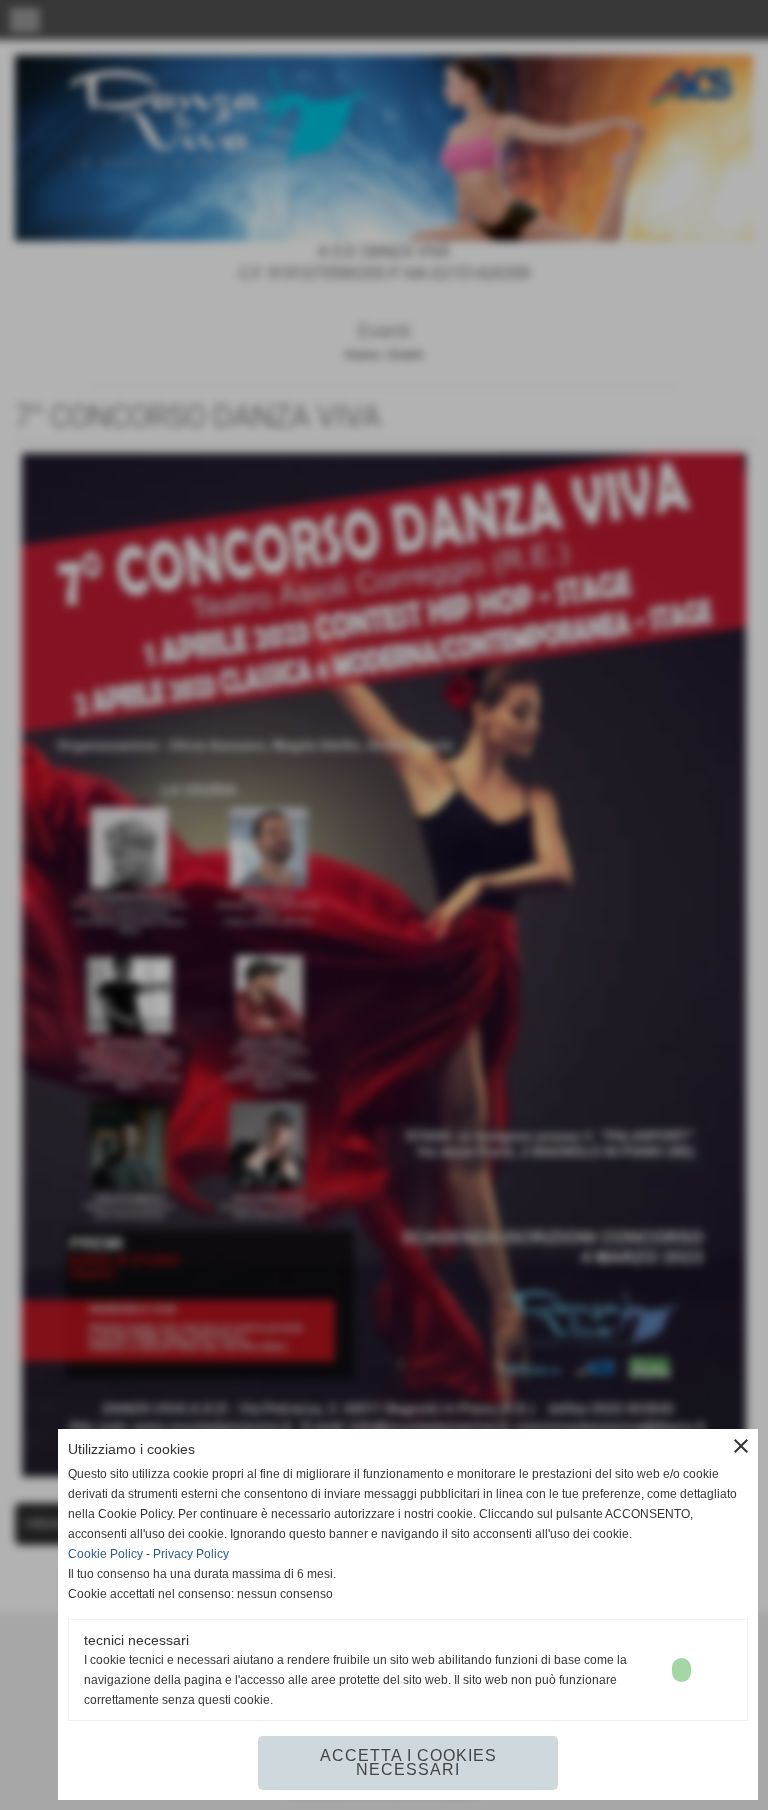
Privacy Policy (191, 1554)
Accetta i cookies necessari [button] (408, 1762)
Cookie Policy (105, 1554)
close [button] (741, 1446)
